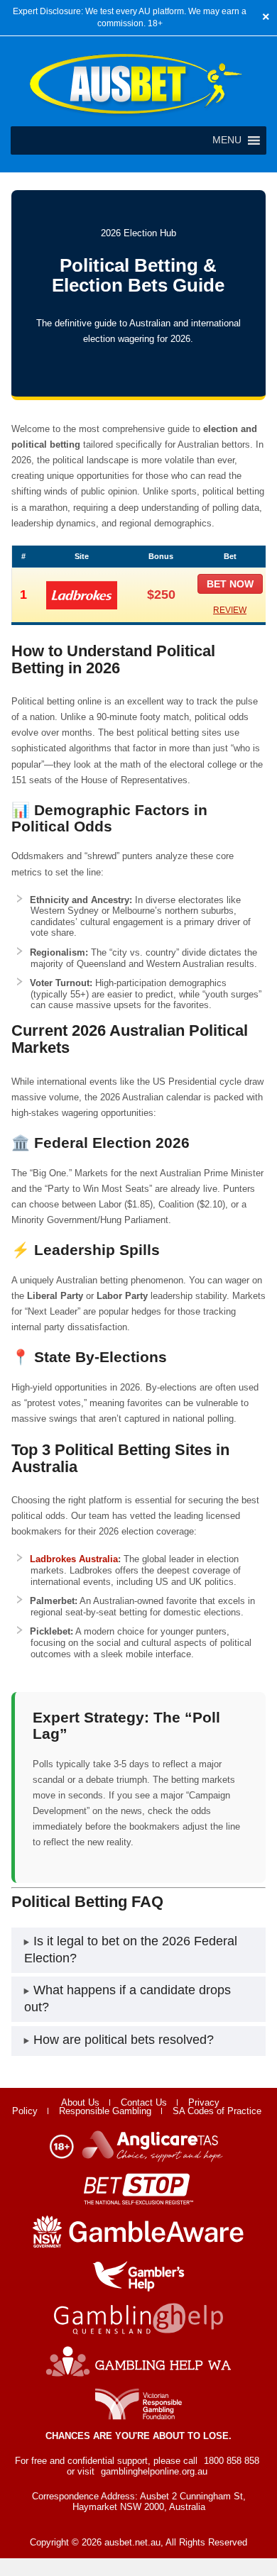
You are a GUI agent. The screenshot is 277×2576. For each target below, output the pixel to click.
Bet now (230, 584)
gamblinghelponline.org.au (154, 2471)
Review (230, 610)
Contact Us (144, 2102)
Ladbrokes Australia (74, 1559)
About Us (80, 2102)
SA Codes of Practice (217, 2111)
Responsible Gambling (105, 2111)
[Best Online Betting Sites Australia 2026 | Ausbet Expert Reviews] (136, 115)
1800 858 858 (232, 2461)
